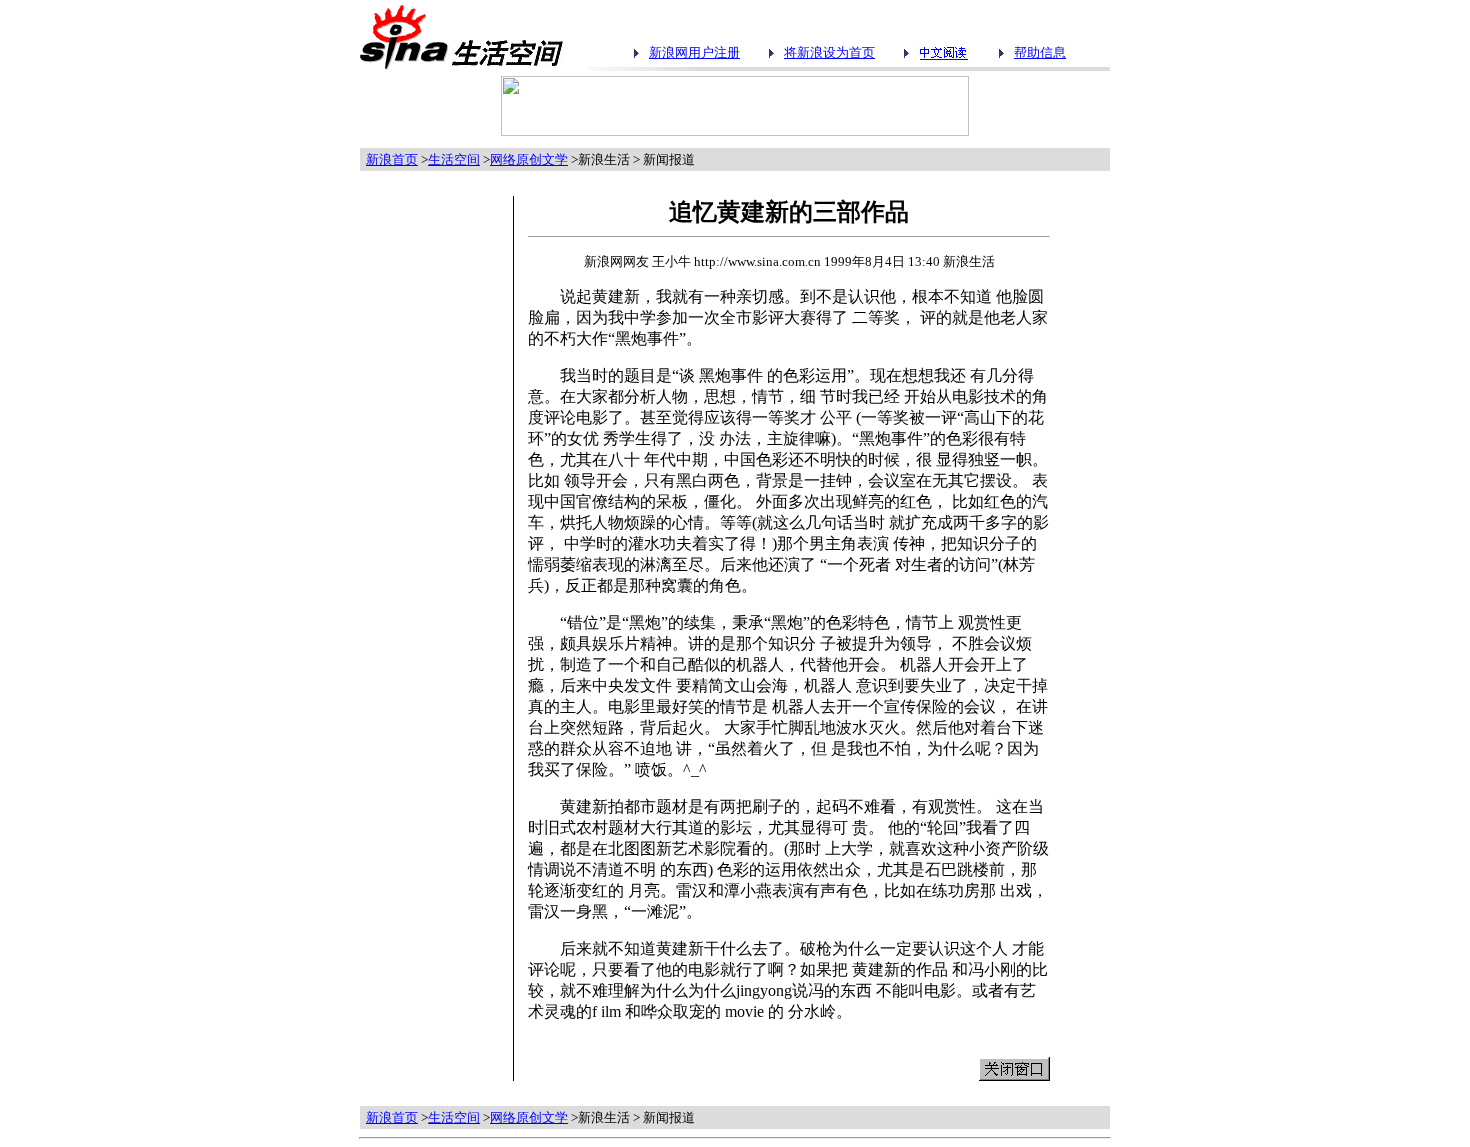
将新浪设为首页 (829, 52)
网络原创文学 (529, 159)
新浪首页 (392, 159)
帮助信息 (1040, 52)
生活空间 (454, 159)
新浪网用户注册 (694, 52)
